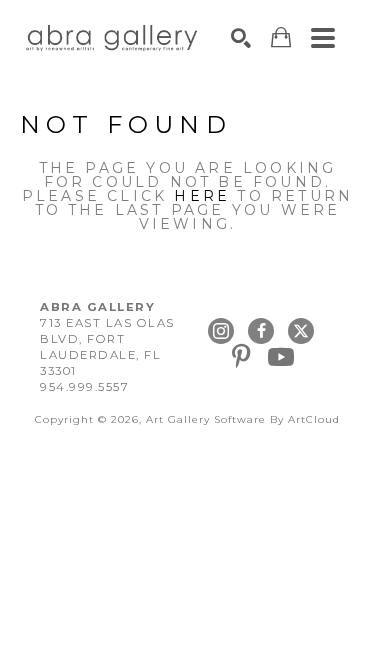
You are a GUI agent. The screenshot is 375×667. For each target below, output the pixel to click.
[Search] (241, 38)
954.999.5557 (84, 387)
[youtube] (281, 357)
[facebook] (261, 331)
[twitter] (301, 331)
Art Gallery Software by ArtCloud (243, 419)
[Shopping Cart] (281, 37)
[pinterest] (241, 357)
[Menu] (323, 38)
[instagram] (221, 331)
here (202, 196)
